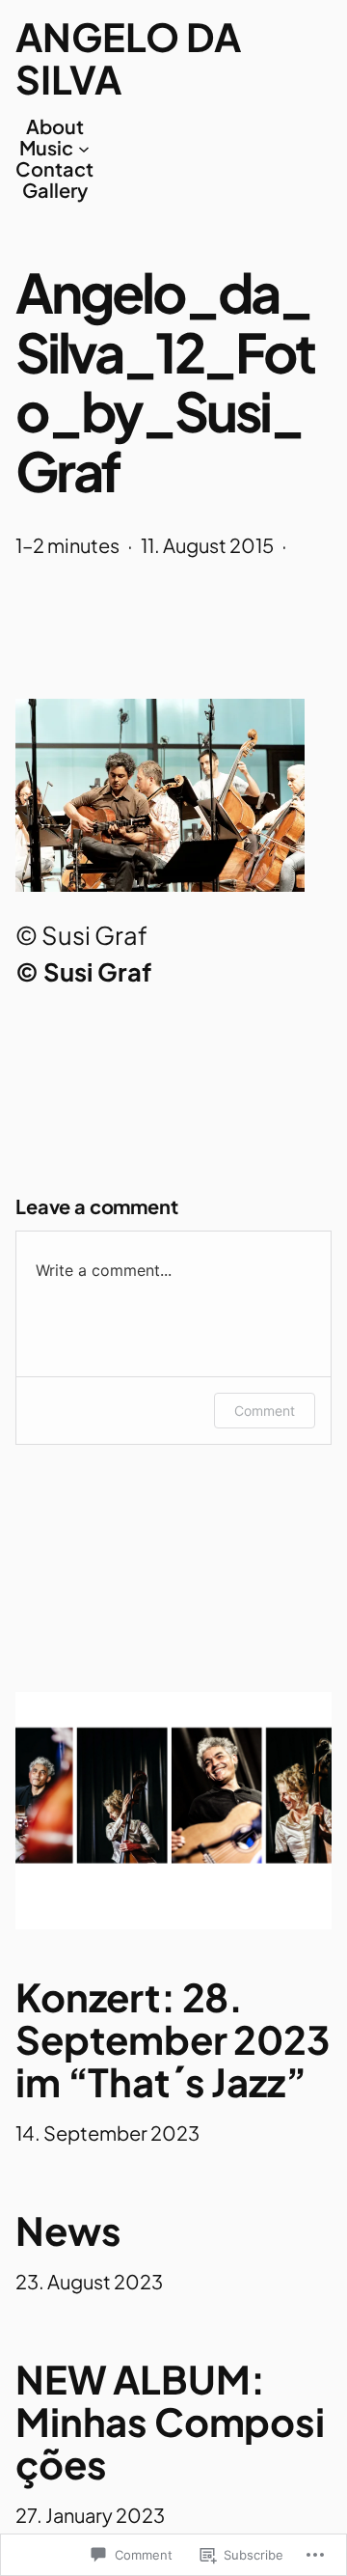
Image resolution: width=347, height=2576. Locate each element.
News (68, 2230)
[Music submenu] (84, 148)
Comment (265, 1411)
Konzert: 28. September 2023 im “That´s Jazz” (173, 2039)
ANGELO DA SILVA (128, 57)
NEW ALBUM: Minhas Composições (170, 2422)
